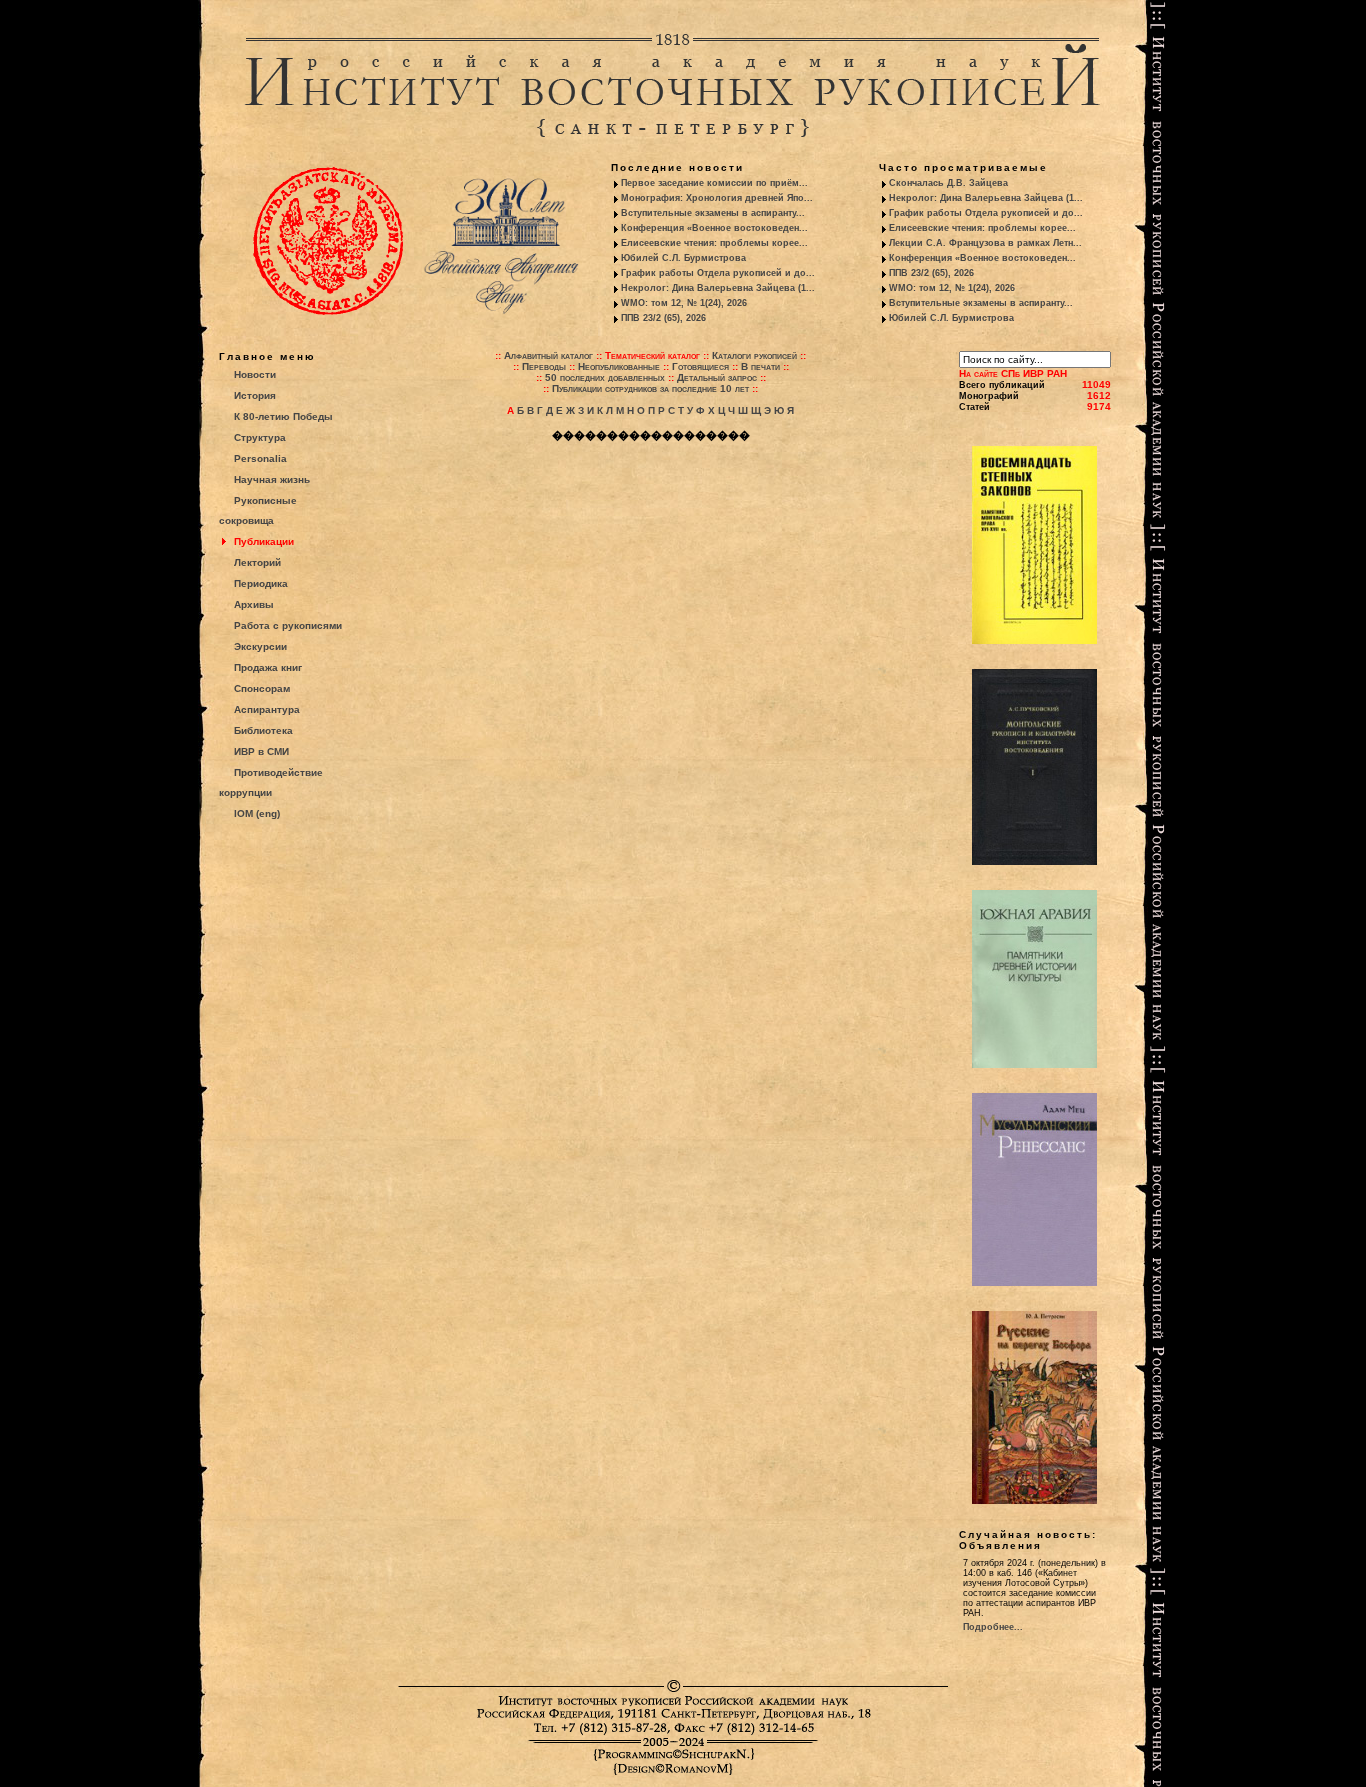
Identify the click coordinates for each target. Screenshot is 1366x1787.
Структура (260, 437)
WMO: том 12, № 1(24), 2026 (684, 303)
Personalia (260, 458)
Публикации (264, 541)
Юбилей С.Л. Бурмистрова (683, 258)
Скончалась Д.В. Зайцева (948, 183)
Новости (255, 374)
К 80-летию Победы (283, 416)
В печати (760, 366)
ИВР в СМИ (261, 751)
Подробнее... (993, 1627)
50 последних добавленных (605, 377)
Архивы (254, 604)
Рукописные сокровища (258, 510)
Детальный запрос (717, 377)
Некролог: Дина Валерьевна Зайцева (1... (718, 288)
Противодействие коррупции (271, 782)
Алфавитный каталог (548, 355)
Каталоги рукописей (754, 355)
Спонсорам (262, 688)
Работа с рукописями (288, 625)
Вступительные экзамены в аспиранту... (713, 213)
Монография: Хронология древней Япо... (717, 198)
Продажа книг (268, 667)
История (255, 395)
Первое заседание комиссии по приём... (714, 183)
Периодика (261, 583)
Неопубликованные (619, 366)
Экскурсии (260, 646)
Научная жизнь (272, 479)
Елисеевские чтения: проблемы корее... (714, 243)
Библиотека (263, 730)
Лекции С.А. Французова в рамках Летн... (985, 243)
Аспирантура (267, 709)
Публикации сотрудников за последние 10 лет (650, 388)
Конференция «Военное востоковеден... (714, 228)
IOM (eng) (257, 813)
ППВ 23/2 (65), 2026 (663, 318)
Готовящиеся (700, 366)
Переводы (544, 366)
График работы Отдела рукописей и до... (718, 273)
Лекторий (257, 562)
